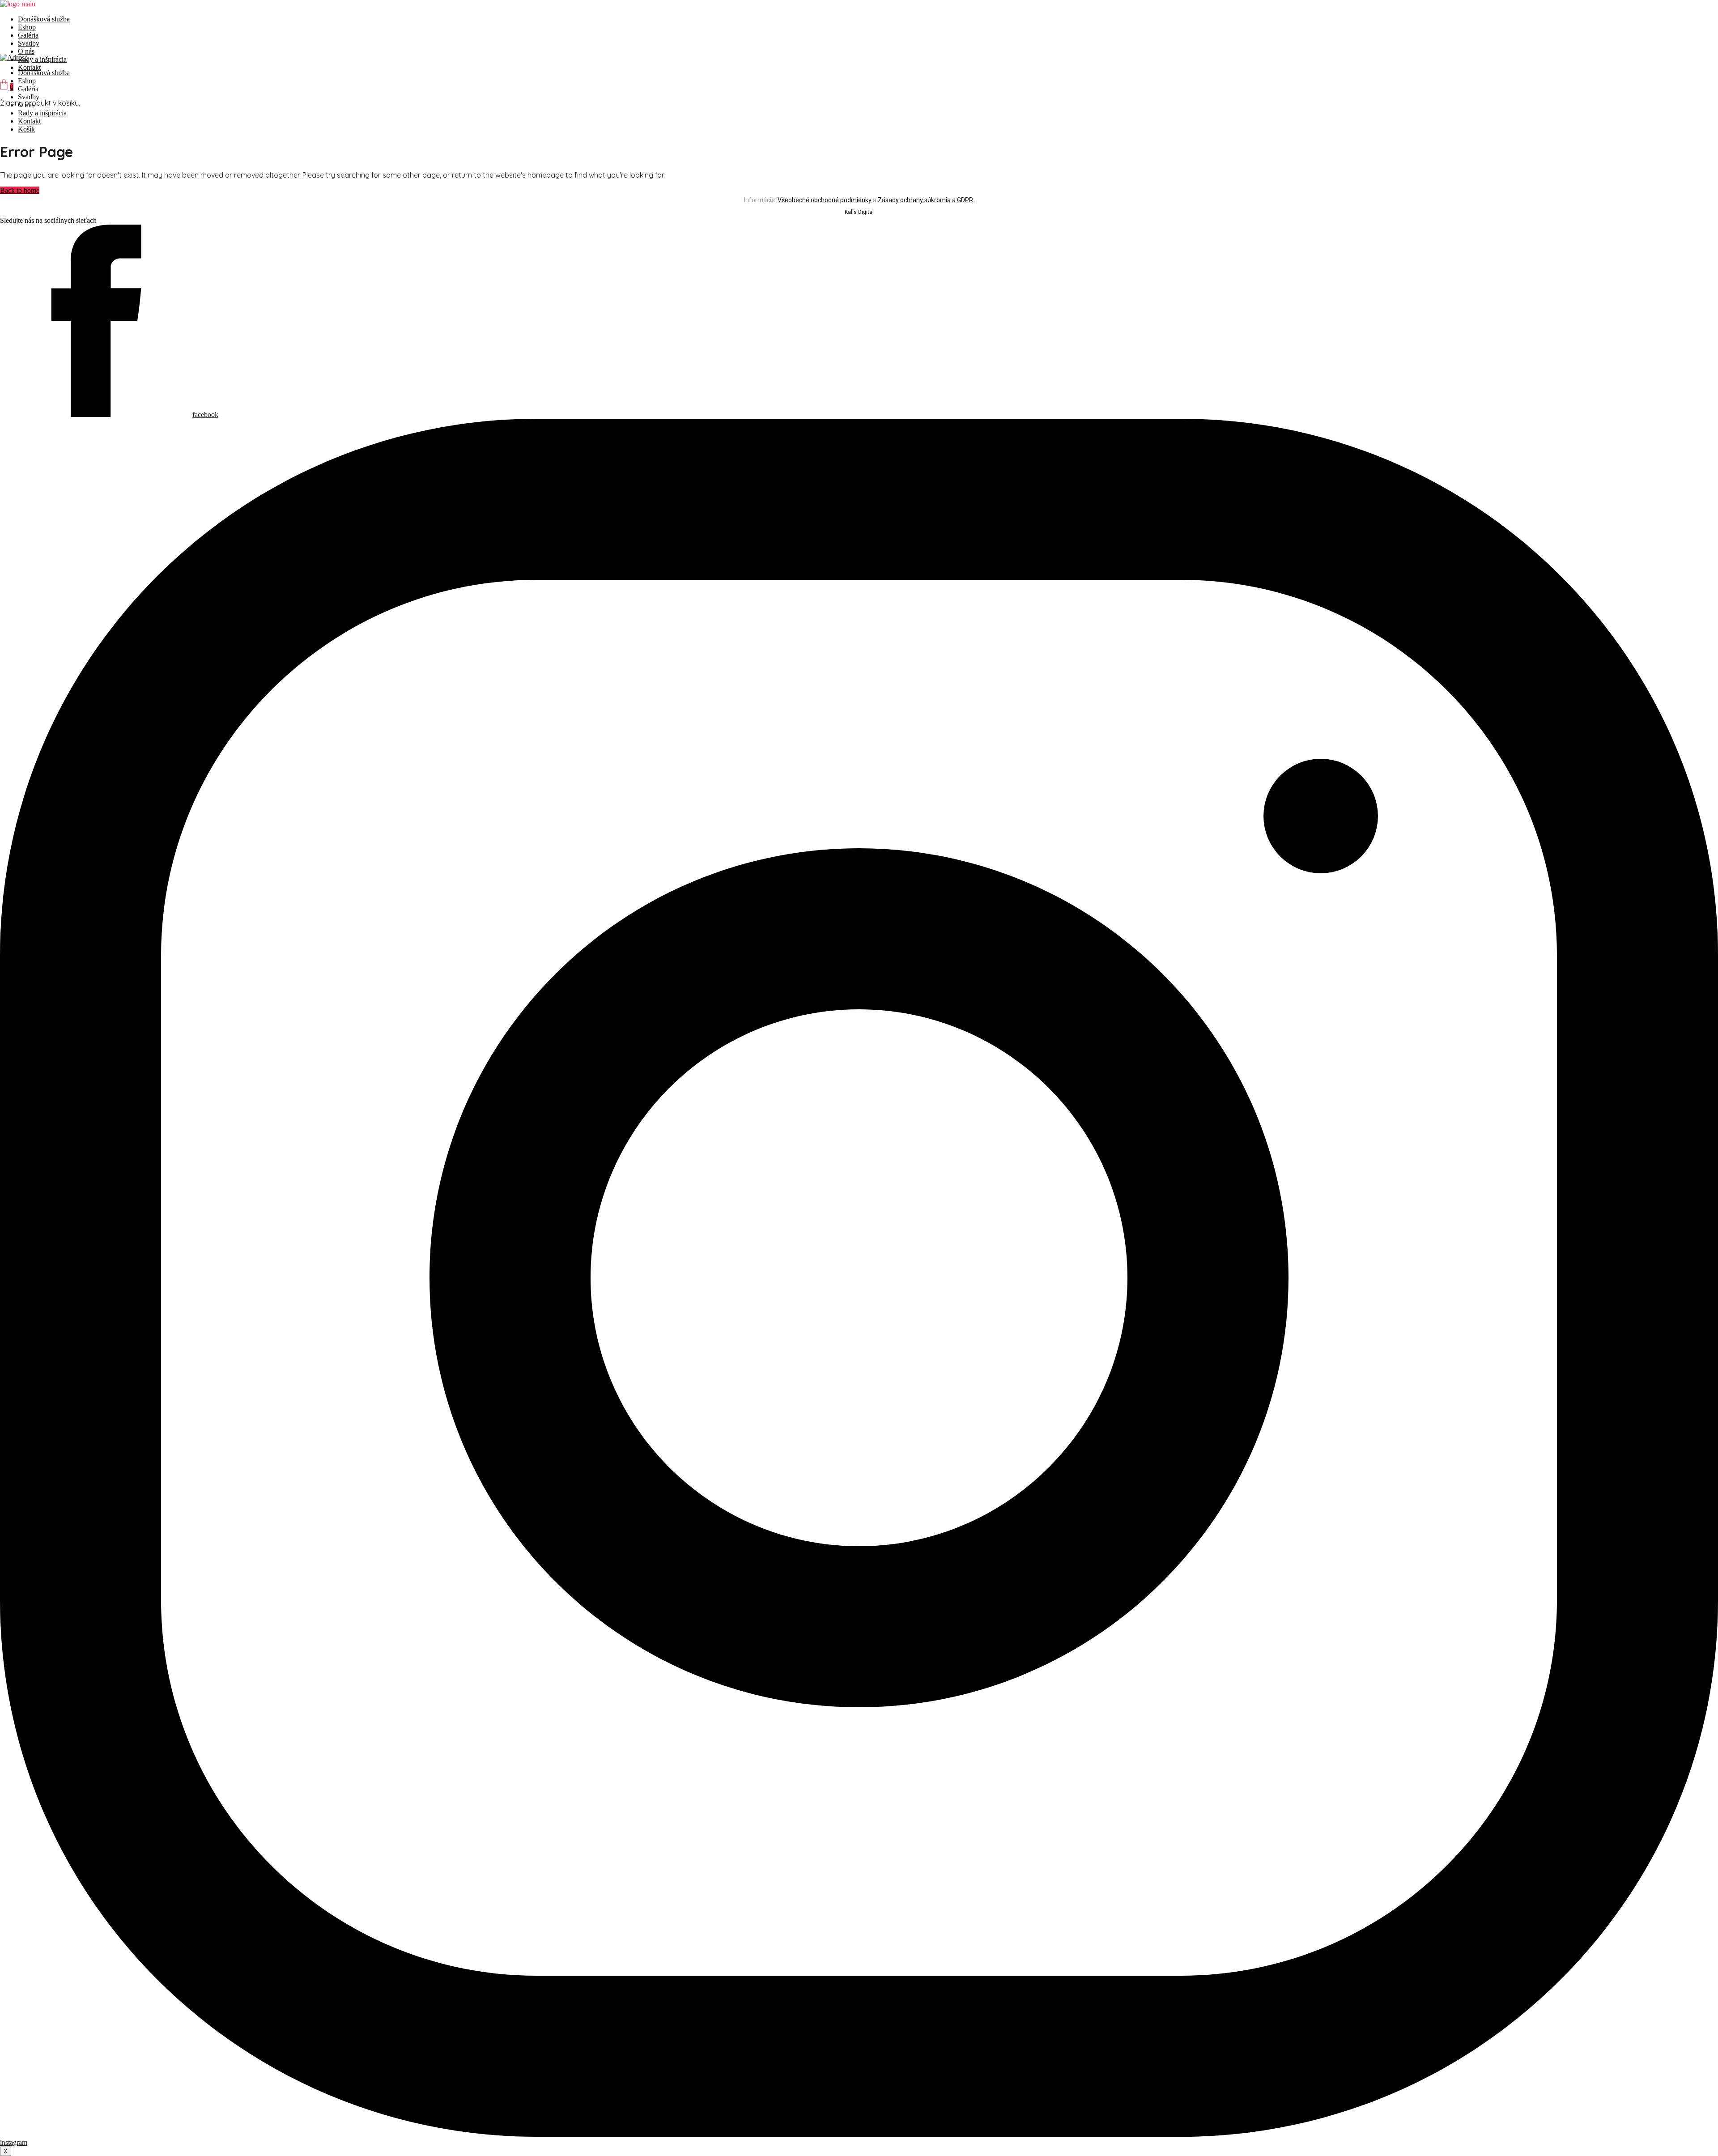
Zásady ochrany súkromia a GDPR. (926, 200)
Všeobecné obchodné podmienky (825, 200)
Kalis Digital (859, 212)
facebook (205, 415)
